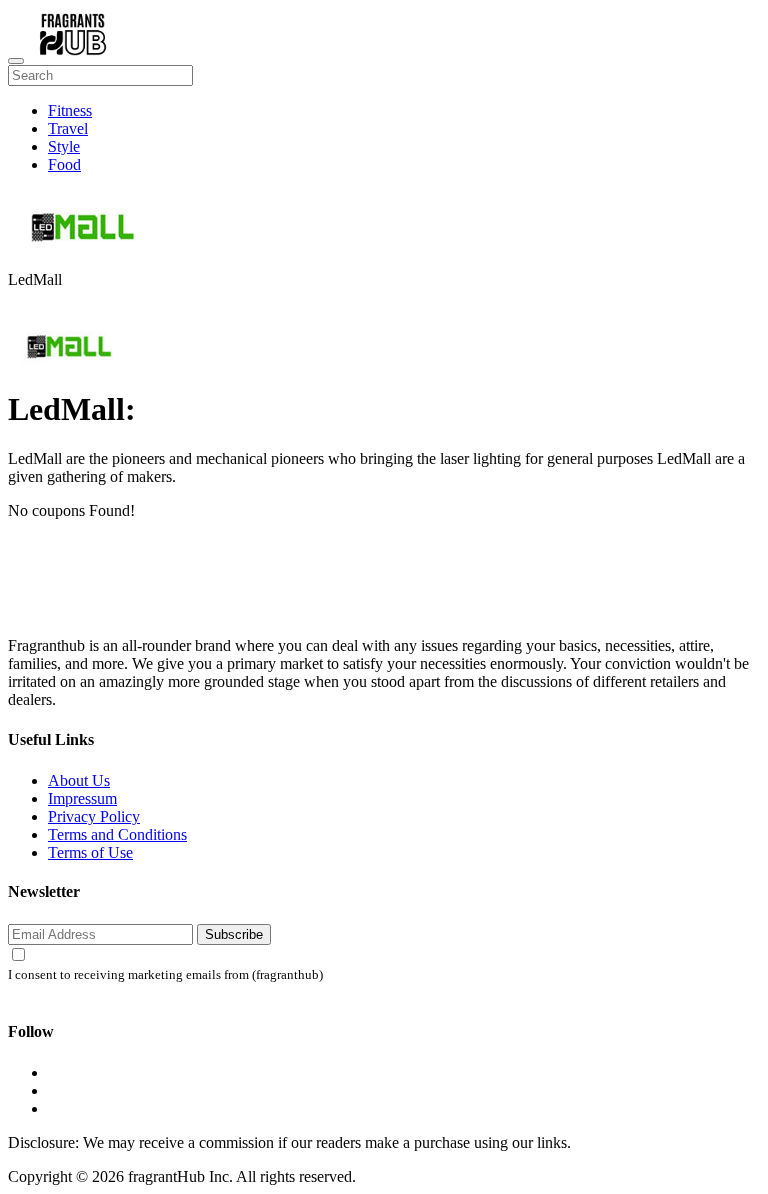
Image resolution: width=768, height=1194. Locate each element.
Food (64, 164)
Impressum (82, 798)
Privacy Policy (94, 816)
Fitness (70, 110)
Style (64, 146)
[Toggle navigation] (16, 61)
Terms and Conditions (117, 834)
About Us (79, 780)
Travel (68, 128)
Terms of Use (90, 852)
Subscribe (234, 934)
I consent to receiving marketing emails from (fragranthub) (165, 975)
